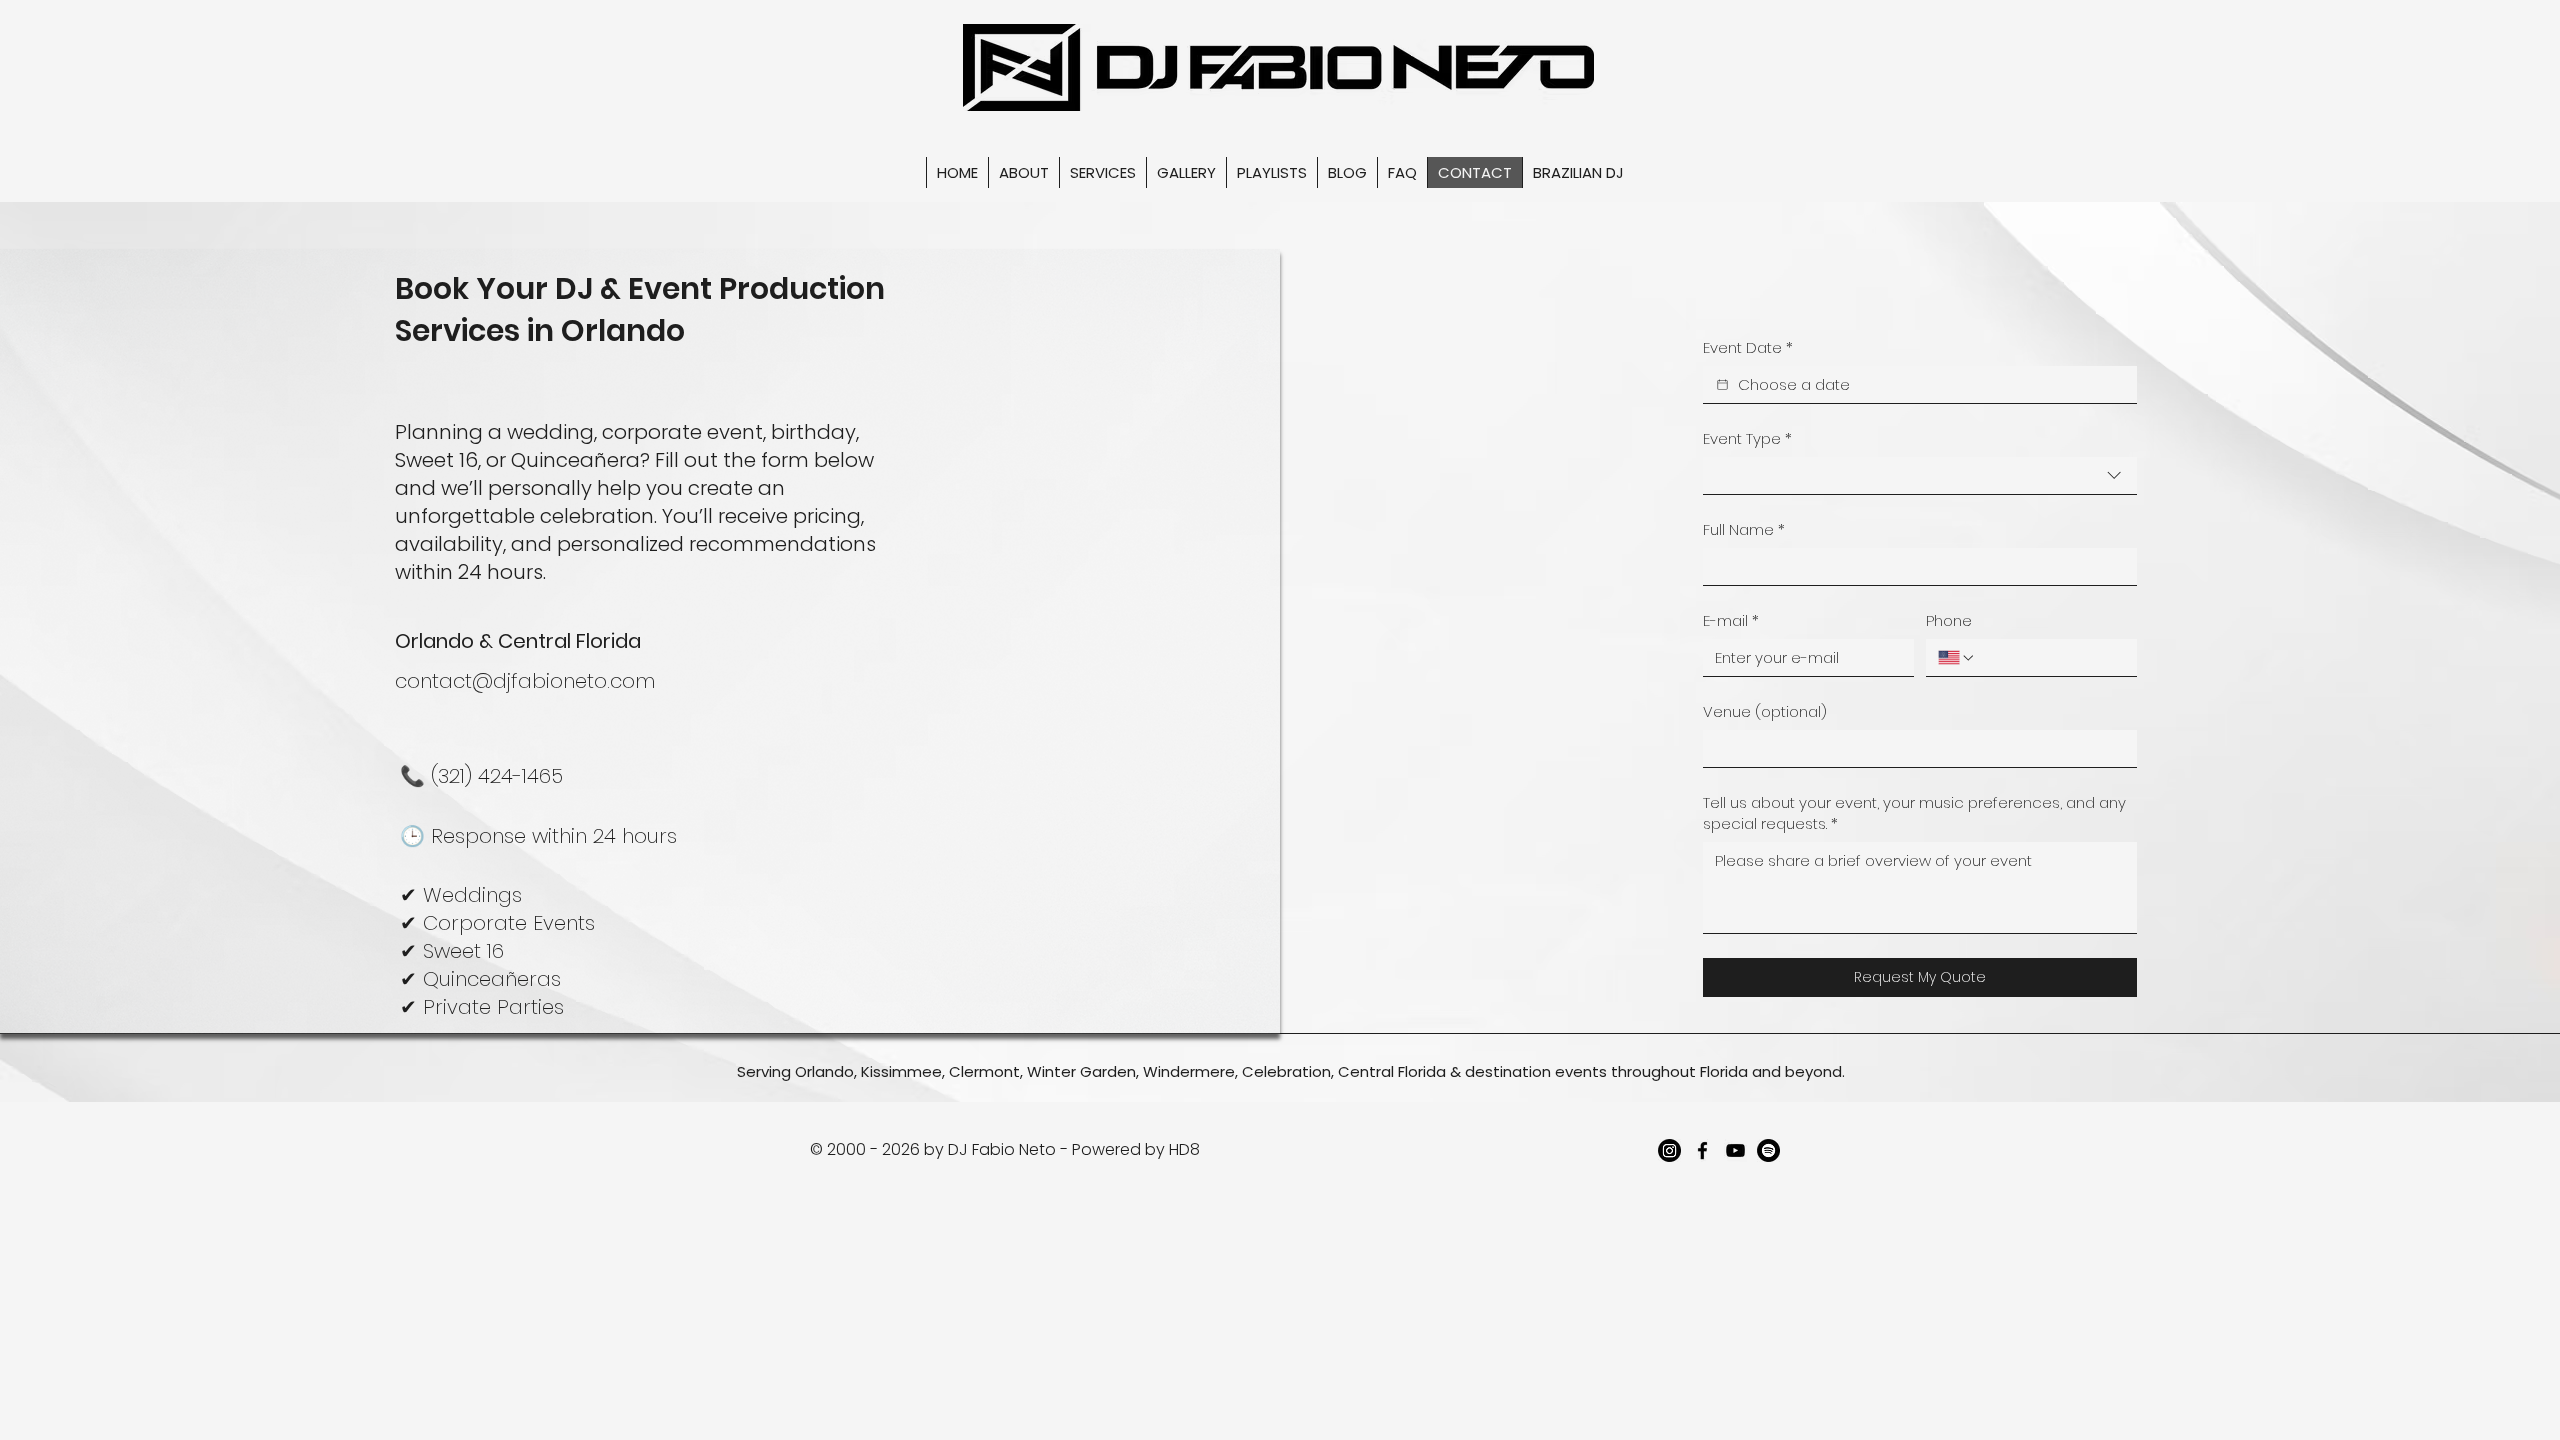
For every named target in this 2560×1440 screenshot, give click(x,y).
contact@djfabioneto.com (525, 681)
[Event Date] (1722, 384)
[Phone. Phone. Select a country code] (1957, 658)
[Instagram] (1669, 1150)
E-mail (1731, 620)
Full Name (1744, 529)
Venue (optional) (1765, 711)
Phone (1949, 620)
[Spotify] (1768, 1150)
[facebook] (1702, 1150)
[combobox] (1920, 476)
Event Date (1748, 347)
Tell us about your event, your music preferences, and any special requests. (1914, 813)
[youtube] (1735, 1150)
